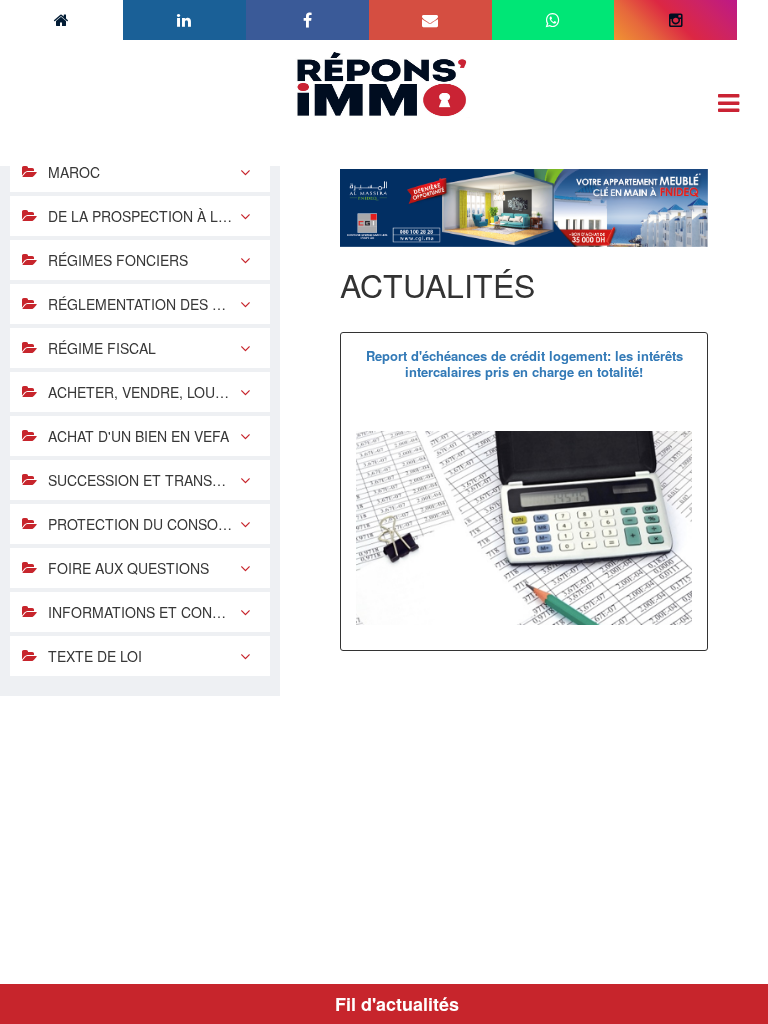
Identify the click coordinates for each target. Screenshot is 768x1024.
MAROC (74, 172)
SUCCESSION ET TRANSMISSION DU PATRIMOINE (159, 480)
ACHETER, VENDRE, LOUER (141, 392)
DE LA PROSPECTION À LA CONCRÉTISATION (159, 216)
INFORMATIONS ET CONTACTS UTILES (159, 612)
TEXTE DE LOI (95, 656)
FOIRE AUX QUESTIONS (128, 568)
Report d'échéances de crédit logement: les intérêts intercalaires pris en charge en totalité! (524, 363)
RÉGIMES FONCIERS (118, 260)
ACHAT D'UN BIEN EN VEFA (138, 436)
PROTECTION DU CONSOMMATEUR (159, 524)
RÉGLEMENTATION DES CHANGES (159, 304)
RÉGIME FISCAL (102, 348)
